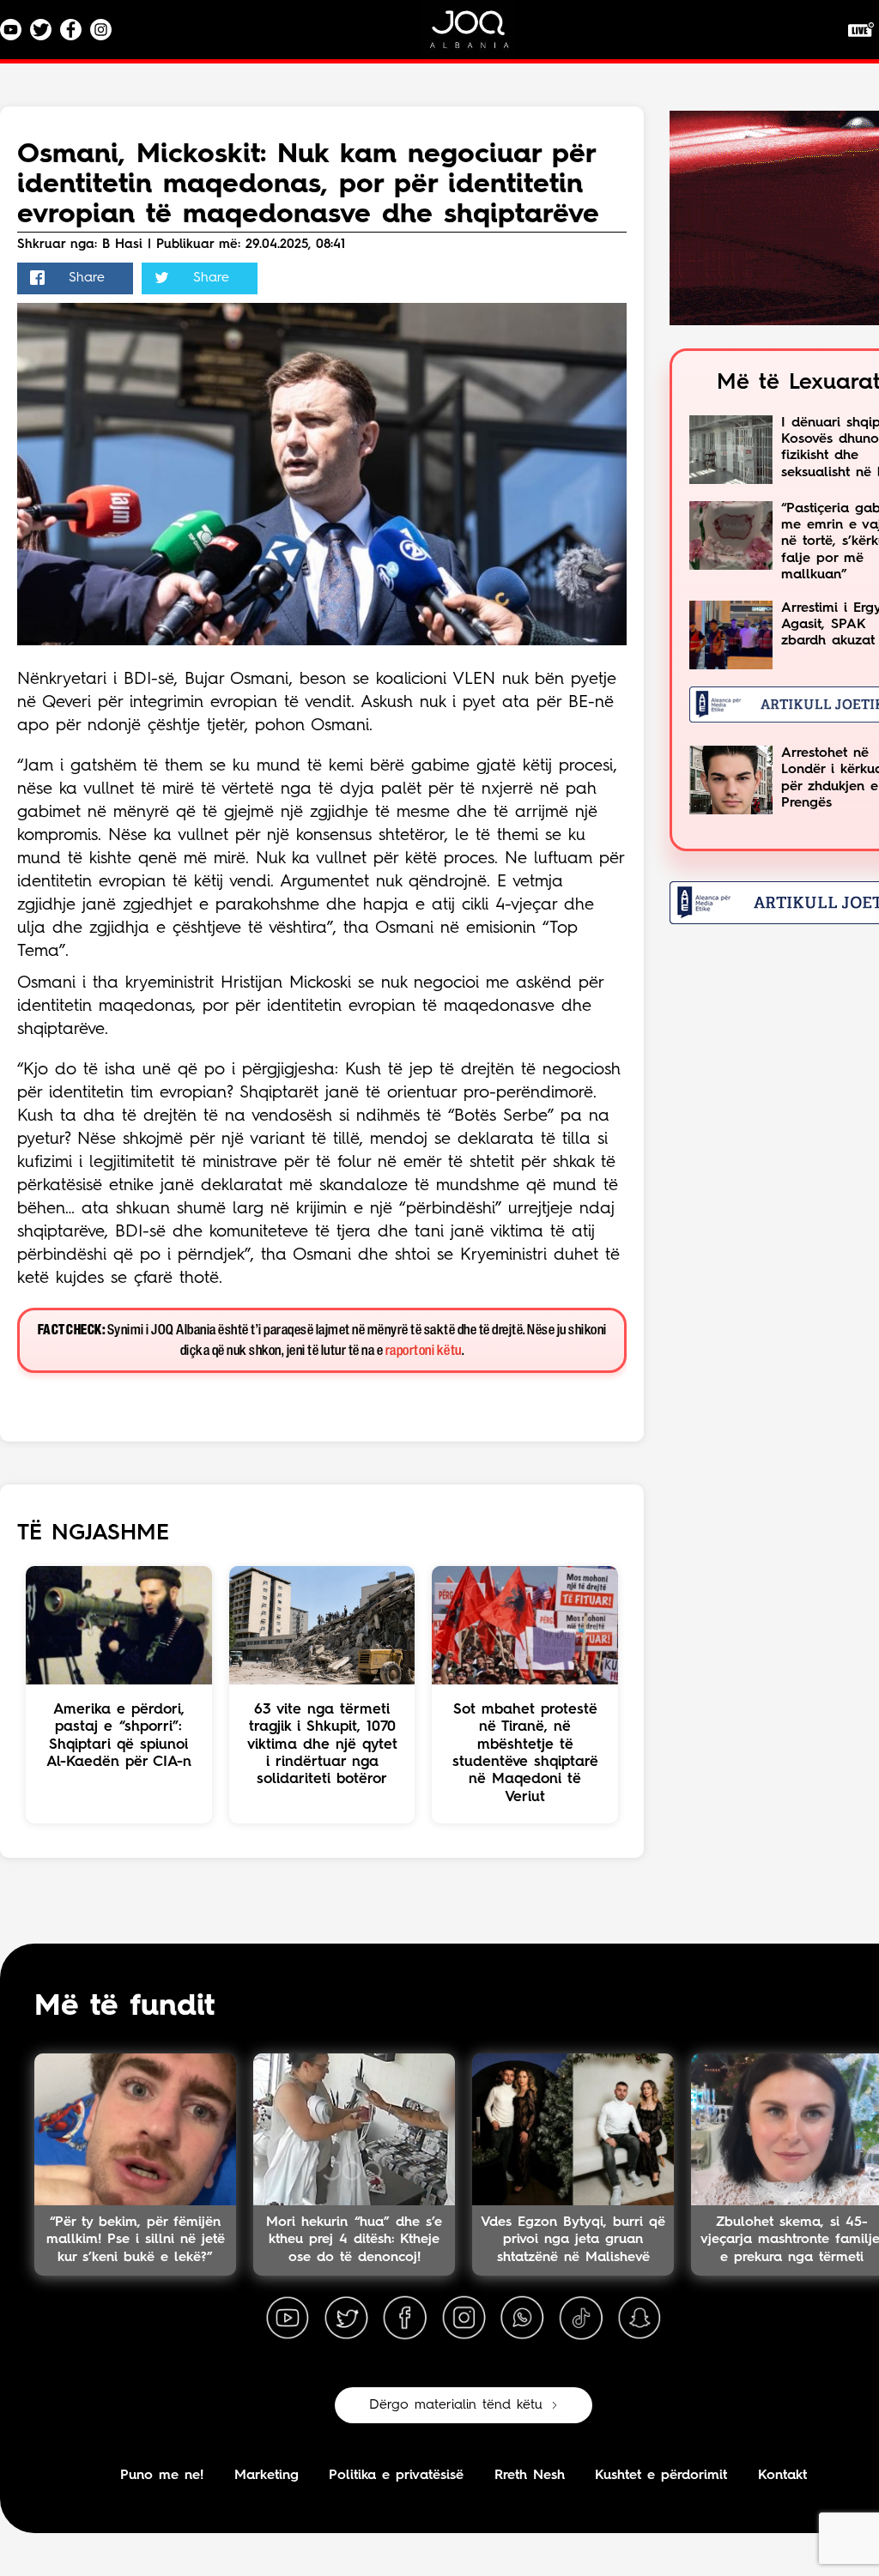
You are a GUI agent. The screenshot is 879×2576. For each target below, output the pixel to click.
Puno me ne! (162, 2476)
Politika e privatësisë (396, 2476)
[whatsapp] (522, 2319)
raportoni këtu (424, 1351)
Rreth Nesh (530, 2476)
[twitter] (346, 2319)
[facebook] (405, 2319)
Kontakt (782, 2476)
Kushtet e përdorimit (661, 2476)
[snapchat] (640, 2319)
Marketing (267, 2476)
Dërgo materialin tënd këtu (456, 2405)
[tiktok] (581, 2319)
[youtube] (288, 2319)
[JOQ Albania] (481, 36)
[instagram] (464, 2319)
